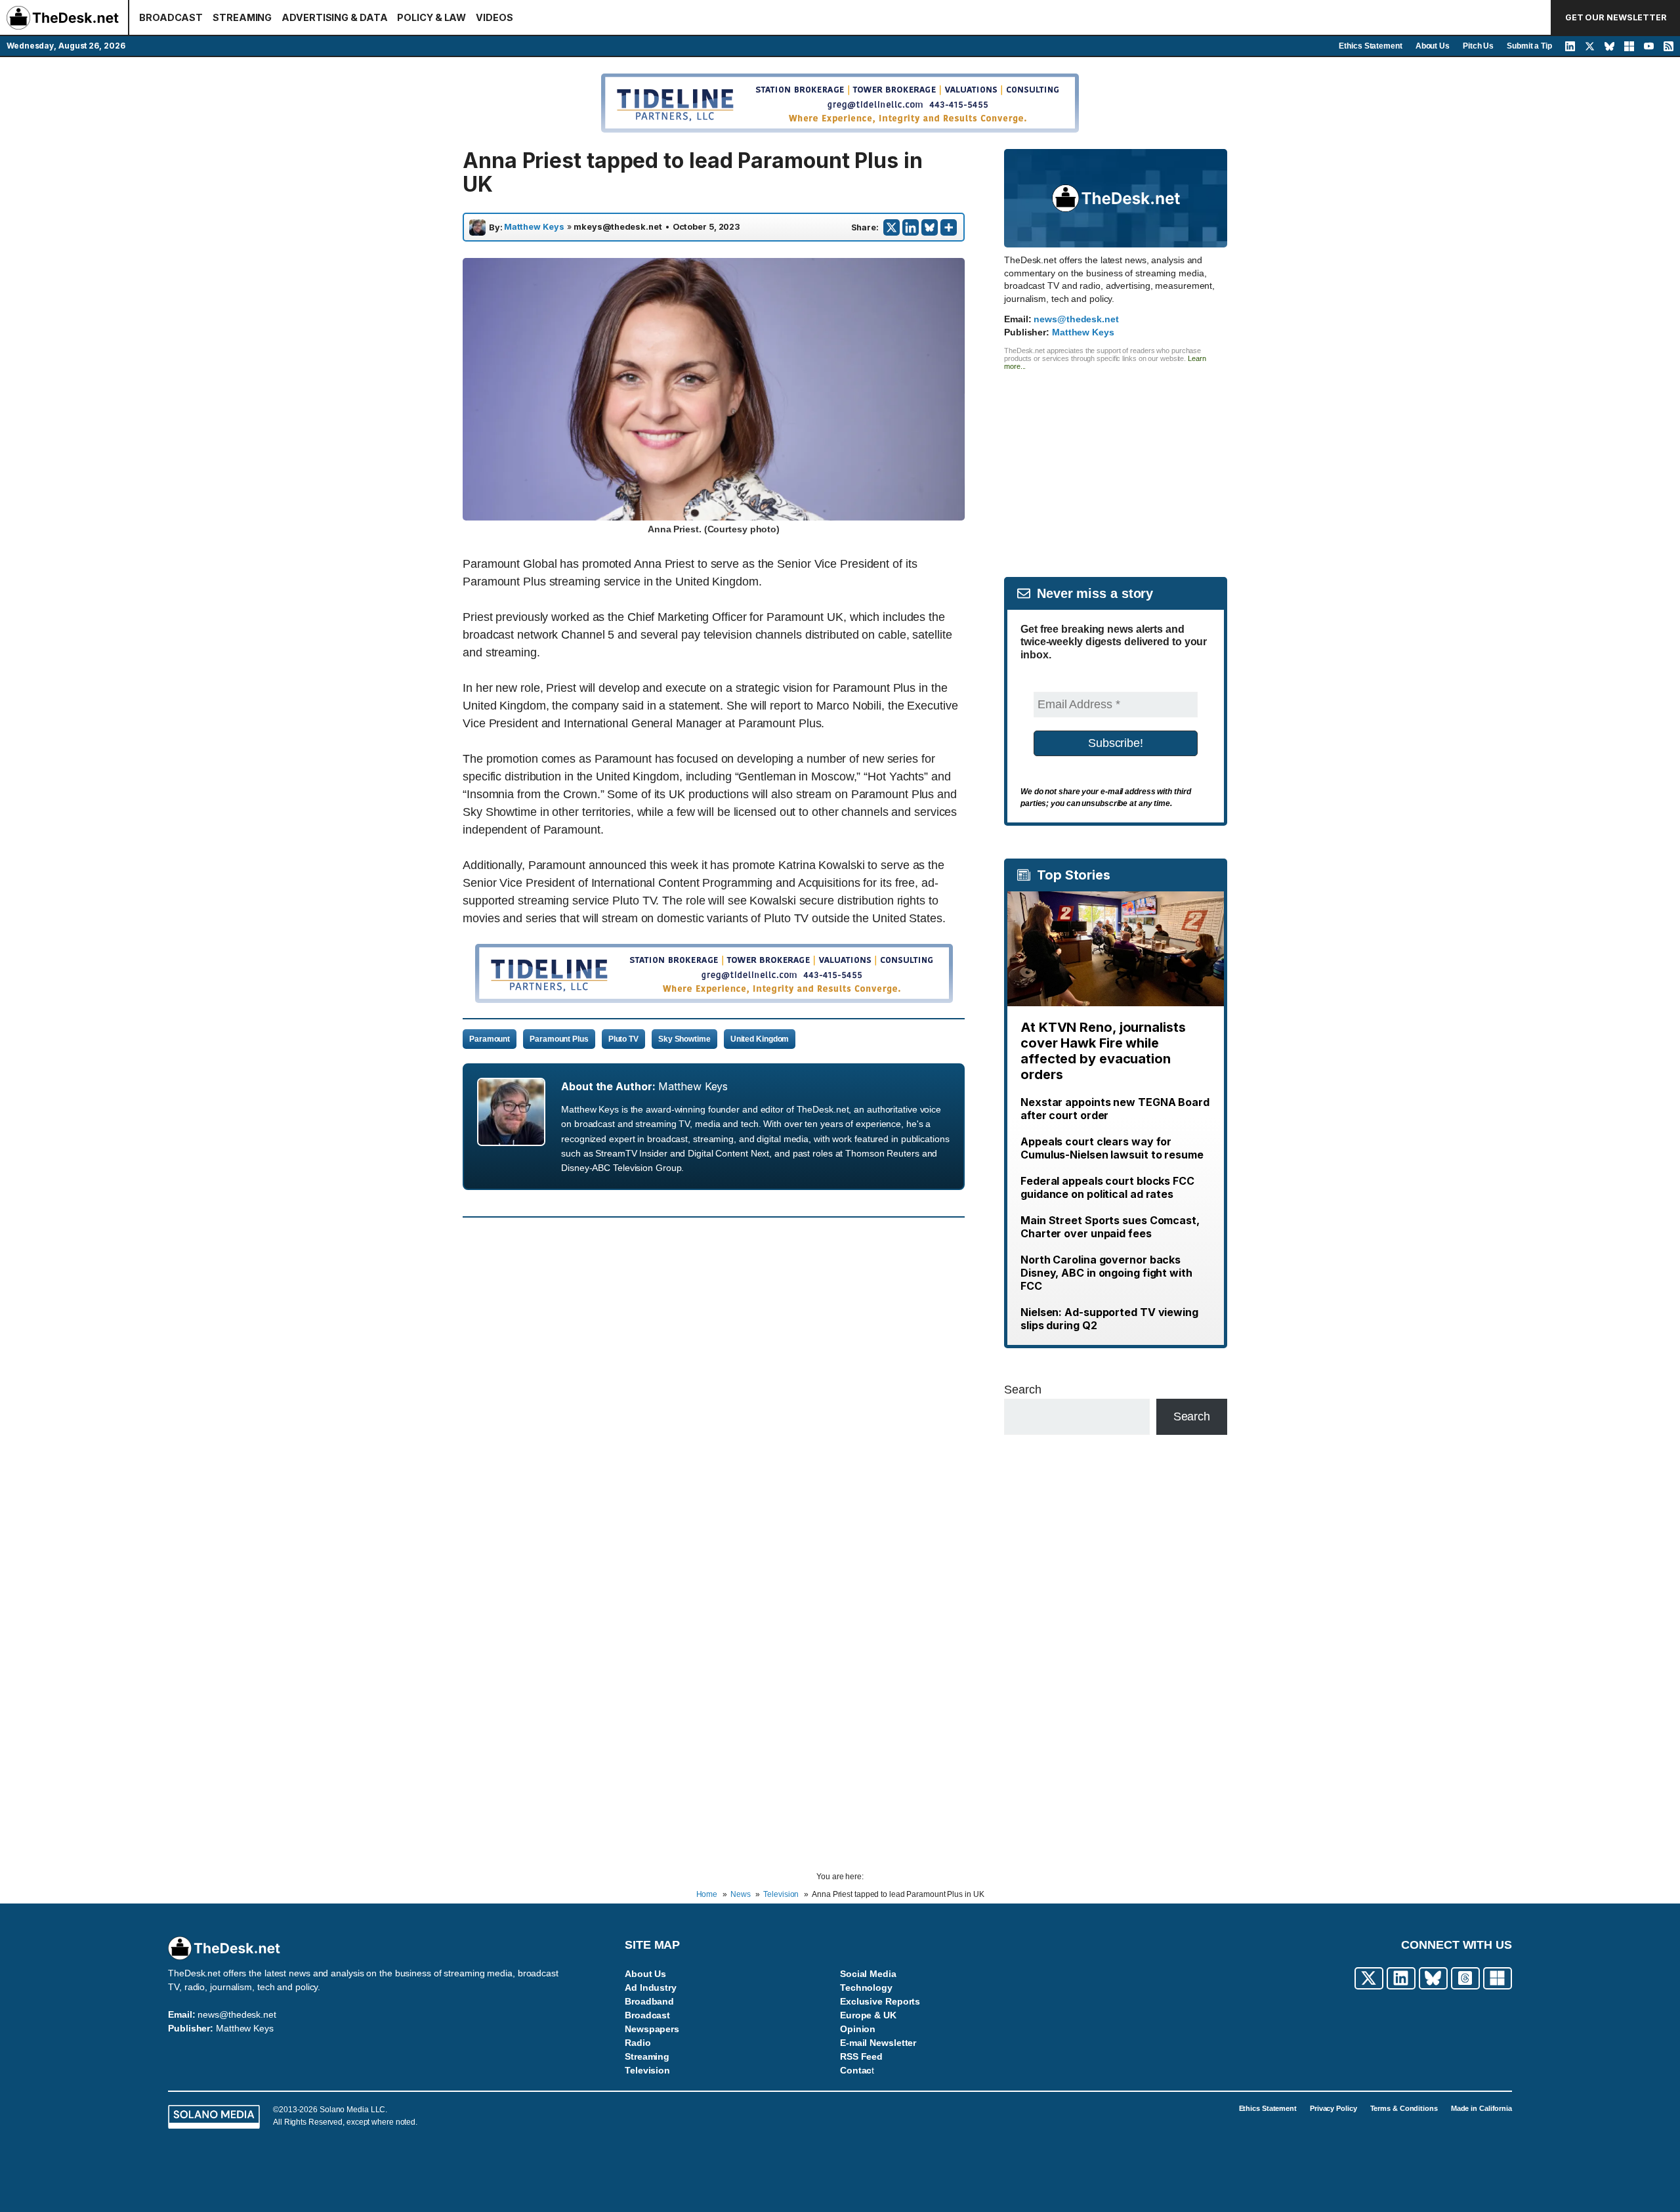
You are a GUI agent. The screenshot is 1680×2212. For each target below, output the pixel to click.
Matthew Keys (534, 227)
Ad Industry (651, 1988)
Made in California (1481, 2108)
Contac (856, 2070)
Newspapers (652, 2029)
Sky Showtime (684, 1039)
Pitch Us (1478, 46)
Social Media (868, 1974)
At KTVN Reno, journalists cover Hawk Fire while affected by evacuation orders (1103, 1051)
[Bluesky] (930, 227)
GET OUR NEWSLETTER (1616, 17)
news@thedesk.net (1076, 319)
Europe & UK (868, 2015)
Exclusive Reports (880, 2001)
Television (647, 2070)
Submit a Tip (1529, 46)
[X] (892, 227)
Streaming (647, 2056)
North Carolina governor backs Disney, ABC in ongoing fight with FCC (1106, 1273)
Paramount (490, 1039)
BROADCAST (171, 17)
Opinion (858, 2029)
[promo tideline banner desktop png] (714, 999)
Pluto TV (623, 1039)
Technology (866, 1988)
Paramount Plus (559, 1039)
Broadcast (647, 2015)
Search (1022, 1390)
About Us (1433, 46)
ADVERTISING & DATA (334, 17)
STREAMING (242, 17)
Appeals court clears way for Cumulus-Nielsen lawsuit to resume (1112, 1148)
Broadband (649, 2001)
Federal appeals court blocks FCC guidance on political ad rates (1107, 1187)
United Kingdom (760, 1039)
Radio (638, 2043)
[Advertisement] (1116, 462)
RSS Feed (861, 2056)
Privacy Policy (1333, 2108)
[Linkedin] (911, 227)
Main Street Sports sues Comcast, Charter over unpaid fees (1110, 1227)
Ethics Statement (1370, 46)
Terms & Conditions (1404, 2108)
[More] (949, 227)
